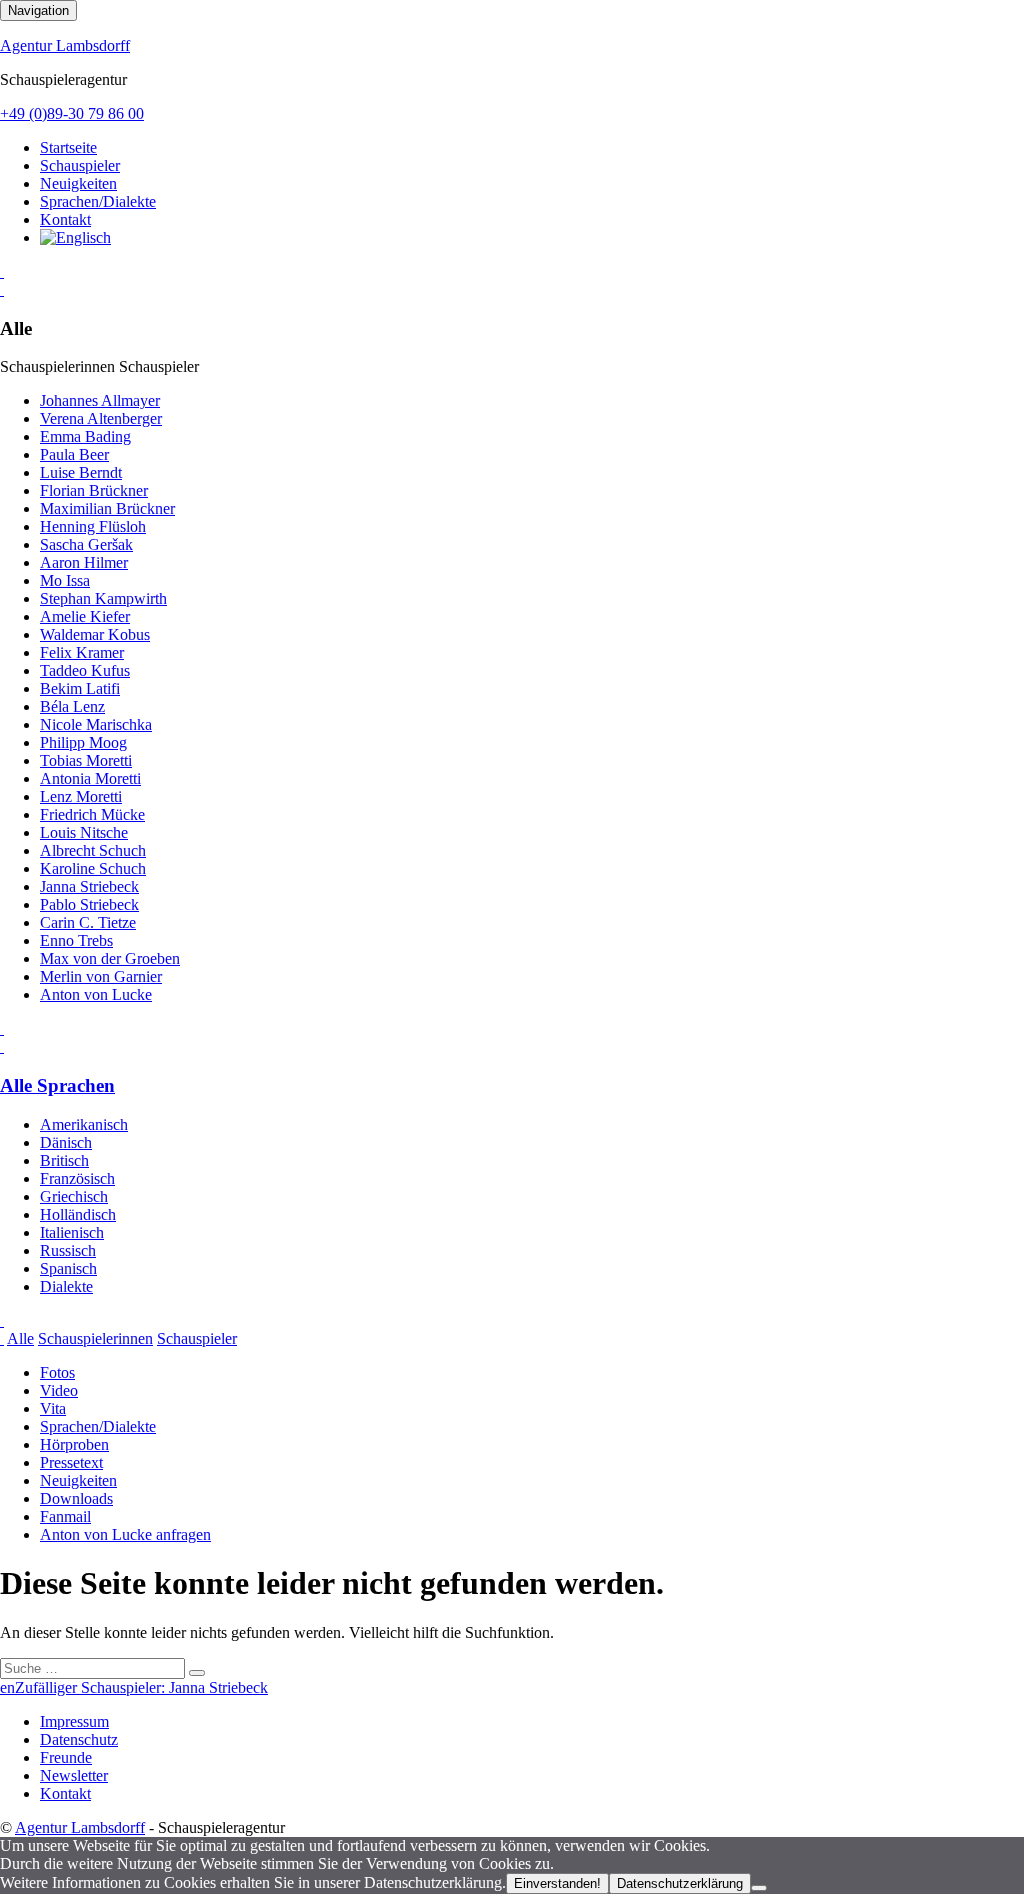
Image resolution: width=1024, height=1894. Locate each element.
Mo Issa (65, 580)
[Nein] (759, 1888)
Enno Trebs (76, 940)
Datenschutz (79, 1739)
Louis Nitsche (84, 832)
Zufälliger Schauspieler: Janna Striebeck (141, 1687)
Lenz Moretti (81, 796)
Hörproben (74, 1444)
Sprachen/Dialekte (98, 201)
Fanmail (65, 1516)
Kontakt (65, 219)
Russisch (68, 1250)
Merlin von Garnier (101, 976)
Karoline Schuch (93, 868)
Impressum (74, 1721)
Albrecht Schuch (93, 850)
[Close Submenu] (2, 289)
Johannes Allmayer (100, 400)
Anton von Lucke (96, 994)
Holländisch (78, 1214)
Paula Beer (74, 454)
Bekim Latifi (80, 688)
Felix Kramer (82, 652)
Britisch (64, 1160)
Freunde (66, 1757)
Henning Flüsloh (93, 526)
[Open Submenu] (2, 271)
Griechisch (74, 1196)
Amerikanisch (84, 1124)
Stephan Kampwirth (103, 598)
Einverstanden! (557, 1883)
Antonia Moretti (90, 778)
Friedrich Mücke (92, 814)
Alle (20, 1338)
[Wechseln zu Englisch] (75, 237)
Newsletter (74, 1775)
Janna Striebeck (89, 886)
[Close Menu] (2, 1046)
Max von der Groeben (110, 958)
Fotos (57, 1372)
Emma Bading (85, 436)
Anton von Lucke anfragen (125, 1534)
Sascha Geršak (86, 544)
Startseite (68, 147)
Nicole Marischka (96, 724)
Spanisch (68, 1268)
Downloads (76, 1498)
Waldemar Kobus (95, 634)
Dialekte (66, 1286)
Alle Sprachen (57, 1085)
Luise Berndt (81, 472)
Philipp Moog (83, 742)
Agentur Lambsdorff (65, 45)
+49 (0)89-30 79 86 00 (72, 113)
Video (59, 1390)
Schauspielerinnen (95, 1338)
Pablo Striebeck (89, 904)
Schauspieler (80, 165)
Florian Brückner (94, 490)
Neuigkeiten (78, 183)
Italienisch (72, 1232)
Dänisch (66, 1142)
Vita (53, 1408)
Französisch (77, 1178)
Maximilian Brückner (107, 508)
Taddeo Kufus (85, 670)
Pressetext (71, 1462)
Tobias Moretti (86, 760)
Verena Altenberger (101, 418)
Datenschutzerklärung (680, 1883)
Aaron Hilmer (84, 562)
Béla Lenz (72, 706)
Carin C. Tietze (88, 922)
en (7, 1687)
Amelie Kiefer (85, 616)
